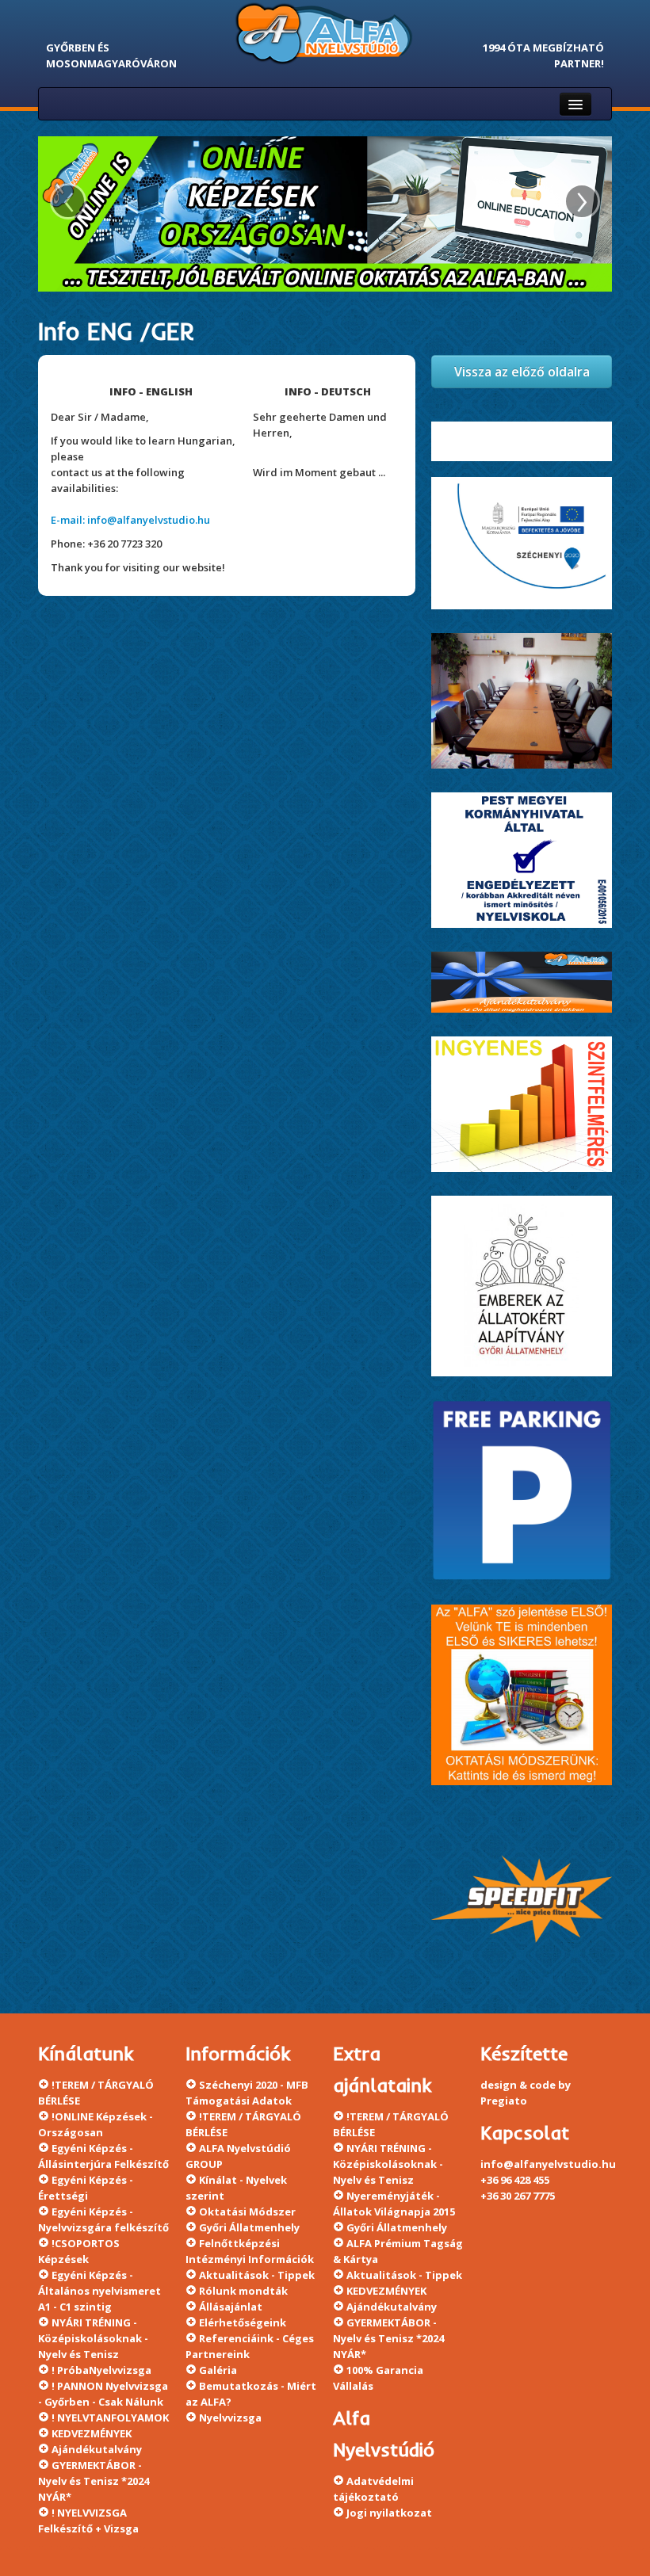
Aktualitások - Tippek (257, 2275)
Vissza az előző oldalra (522, 372)
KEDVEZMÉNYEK (92, 2433)
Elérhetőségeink (243, 2322)
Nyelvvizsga (230, 2418)
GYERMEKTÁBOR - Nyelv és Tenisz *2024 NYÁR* (94, 2481)
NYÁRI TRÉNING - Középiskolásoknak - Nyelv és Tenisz (93, 2338)
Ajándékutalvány (97, 2449)
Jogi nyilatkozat (389, 2513)
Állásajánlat (231, 2307)
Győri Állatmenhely (249, 2227)
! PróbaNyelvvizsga (101, 2370)
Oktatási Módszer (247, 2212)
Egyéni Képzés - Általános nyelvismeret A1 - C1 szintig (99, 2291)
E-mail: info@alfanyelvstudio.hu (130, 520)
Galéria (218, 2370)
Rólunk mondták (243, 2291)
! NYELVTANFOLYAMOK (110, 2418)
